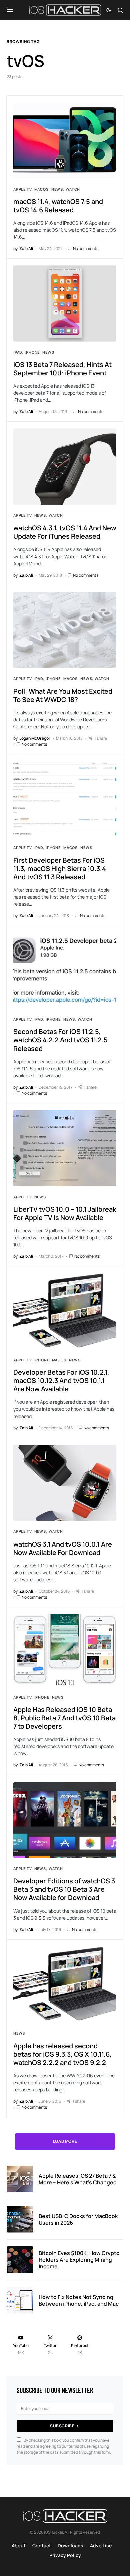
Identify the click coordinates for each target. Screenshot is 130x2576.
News (57, 189)
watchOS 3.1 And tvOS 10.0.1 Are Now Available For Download (63, 1548)
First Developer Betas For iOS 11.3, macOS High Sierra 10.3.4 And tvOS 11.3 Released (60, 869)
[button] (10, 10)
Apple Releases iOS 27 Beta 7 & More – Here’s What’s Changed (78, 2179)
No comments (86, 249)
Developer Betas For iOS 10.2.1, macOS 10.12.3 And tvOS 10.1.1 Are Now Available (61, 1381)
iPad (18, 352)
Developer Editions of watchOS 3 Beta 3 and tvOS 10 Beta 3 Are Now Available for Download (64, 1889)
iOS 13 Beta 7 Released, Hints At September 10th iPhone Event (62, 369)
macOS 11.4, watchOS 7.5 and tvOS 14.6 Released (58, 206)
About (19, 2545)
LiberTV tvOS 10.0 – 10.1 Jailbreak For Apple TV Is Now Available (65, 1213)
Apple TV (22, 189)
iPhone (32, 352)
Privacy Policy (65, 2555)
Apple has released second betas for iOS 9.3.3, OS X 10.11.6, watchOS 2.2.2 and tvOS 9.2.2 (62, 2054)
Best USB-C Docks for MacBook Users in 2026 (78, 2219)
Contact (42, 2545)
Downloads (70, 2545)
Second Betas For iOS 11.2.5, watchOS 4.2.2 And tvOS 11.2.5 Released (60, 1040)
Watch (73, 189)
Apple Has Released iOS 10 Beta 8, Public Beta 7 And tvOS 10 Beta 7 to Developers (64, 1718)
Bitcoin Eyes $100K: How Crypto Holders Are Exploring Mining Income (79, 2260)
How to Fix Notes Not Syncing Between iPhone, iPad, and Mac (79, 2300)
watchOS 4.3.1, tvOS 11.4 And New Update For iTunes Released (65, 532)
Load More (65, 2141)
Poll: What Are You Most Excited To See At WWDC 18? (63, 695)
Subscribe (62, 2426)
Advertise (101, 2545)
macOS (41, 189)
